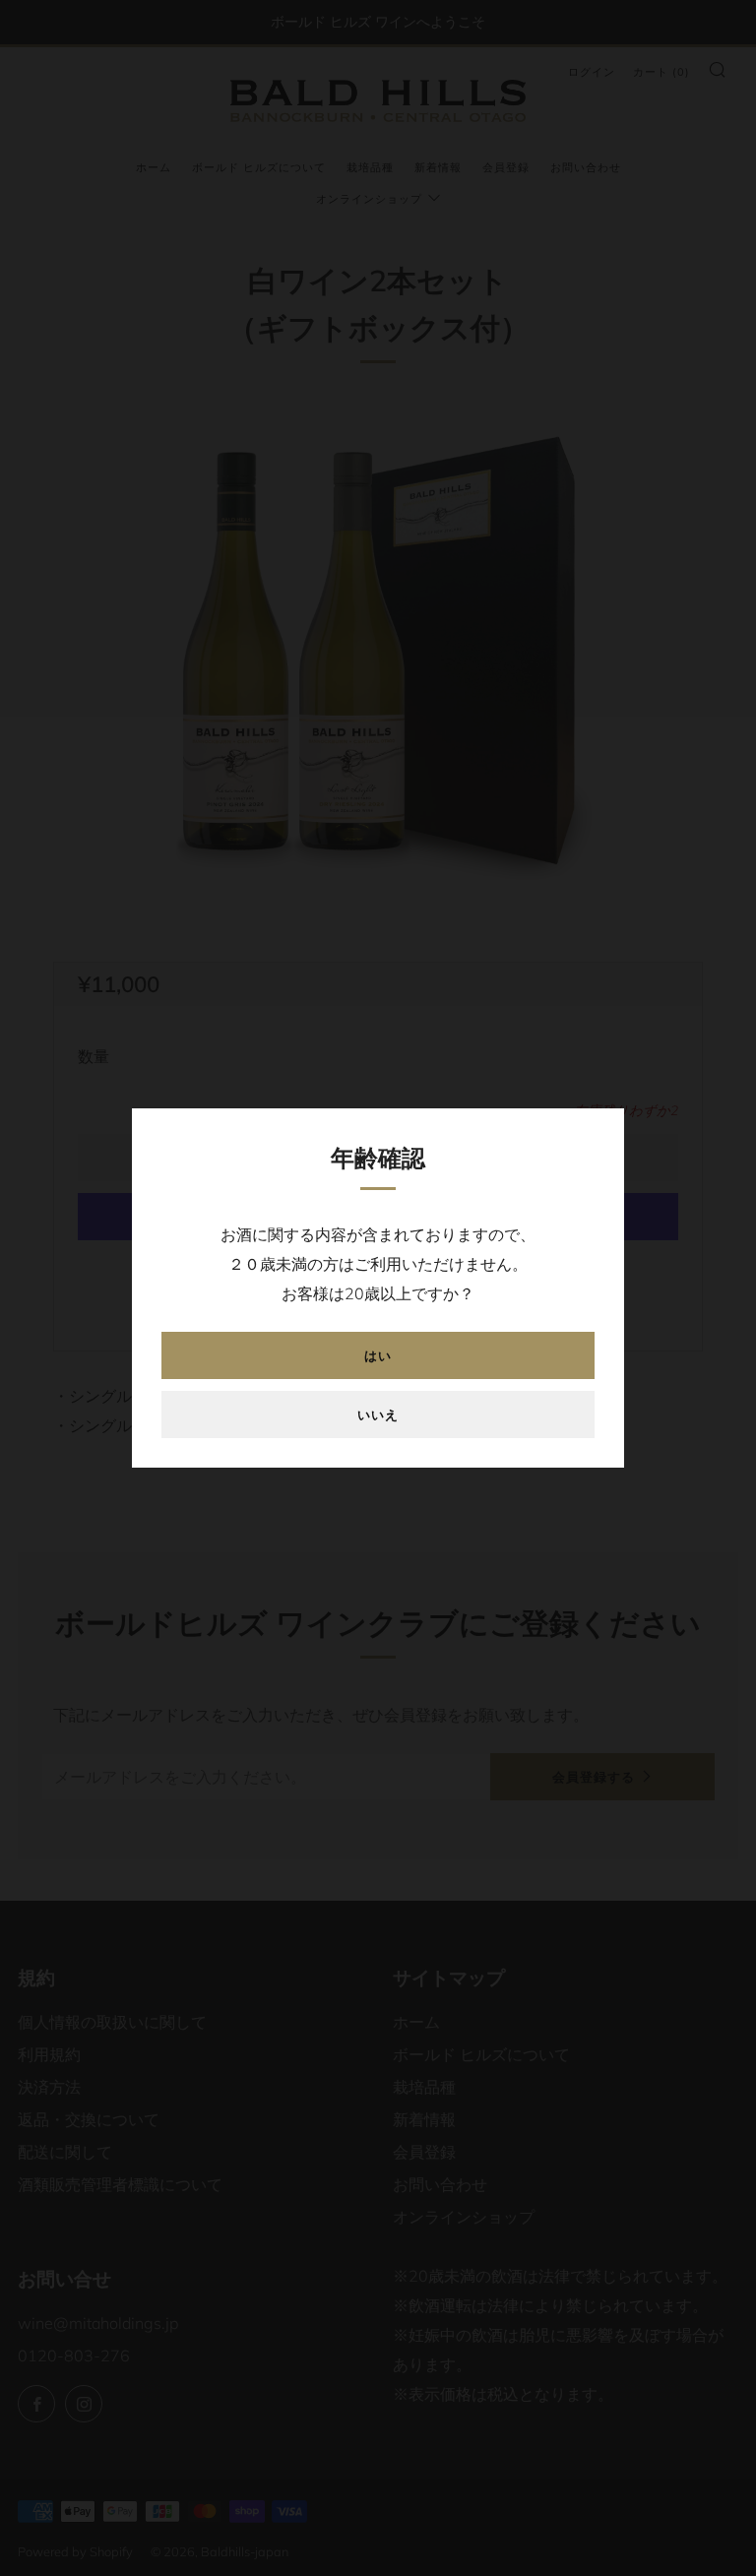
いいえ (378, 1414)
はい (378, 1355)
